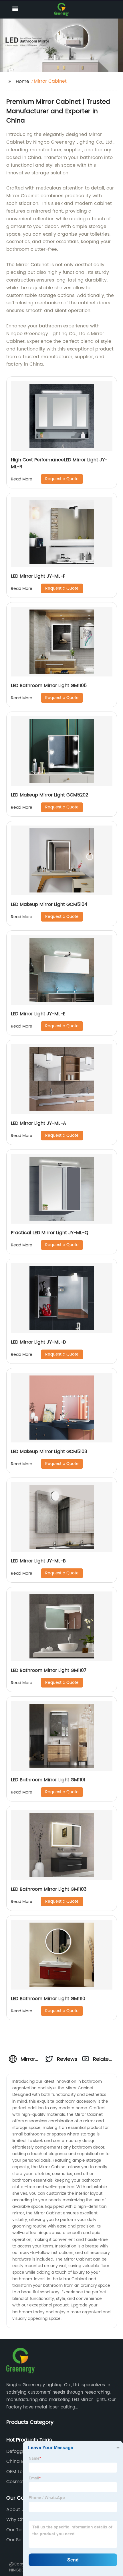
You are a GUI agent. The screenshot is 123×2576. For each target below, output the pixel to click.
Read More (22, 479)
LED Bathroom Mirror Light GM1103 (49, 1889)
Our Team (18, 2530)
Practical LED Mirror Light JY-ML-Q (50, 1233)
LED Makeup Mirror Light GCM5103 (49, 1452)
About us (16, 2510)
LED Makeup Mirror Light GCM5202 (49, 795)
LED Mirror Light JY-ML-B (38, 1561)
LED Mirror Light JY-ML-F (38, 576)
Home (22, 81)
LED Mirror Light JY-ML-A (38, 1123)
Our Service (19, 2540)
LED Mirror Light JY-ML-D (38, 1342)
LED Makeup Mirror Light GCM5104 (49, 904)
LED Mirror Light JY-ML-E (38, 1014)
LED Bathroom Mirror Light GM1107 (49, 1670)
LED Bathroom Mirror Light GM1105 (49, 686)
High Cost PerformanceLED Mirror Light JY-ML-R (59, 463)
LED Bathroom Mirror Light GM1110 (48, 1999)
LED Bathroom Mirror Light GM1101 (48, 1780)
